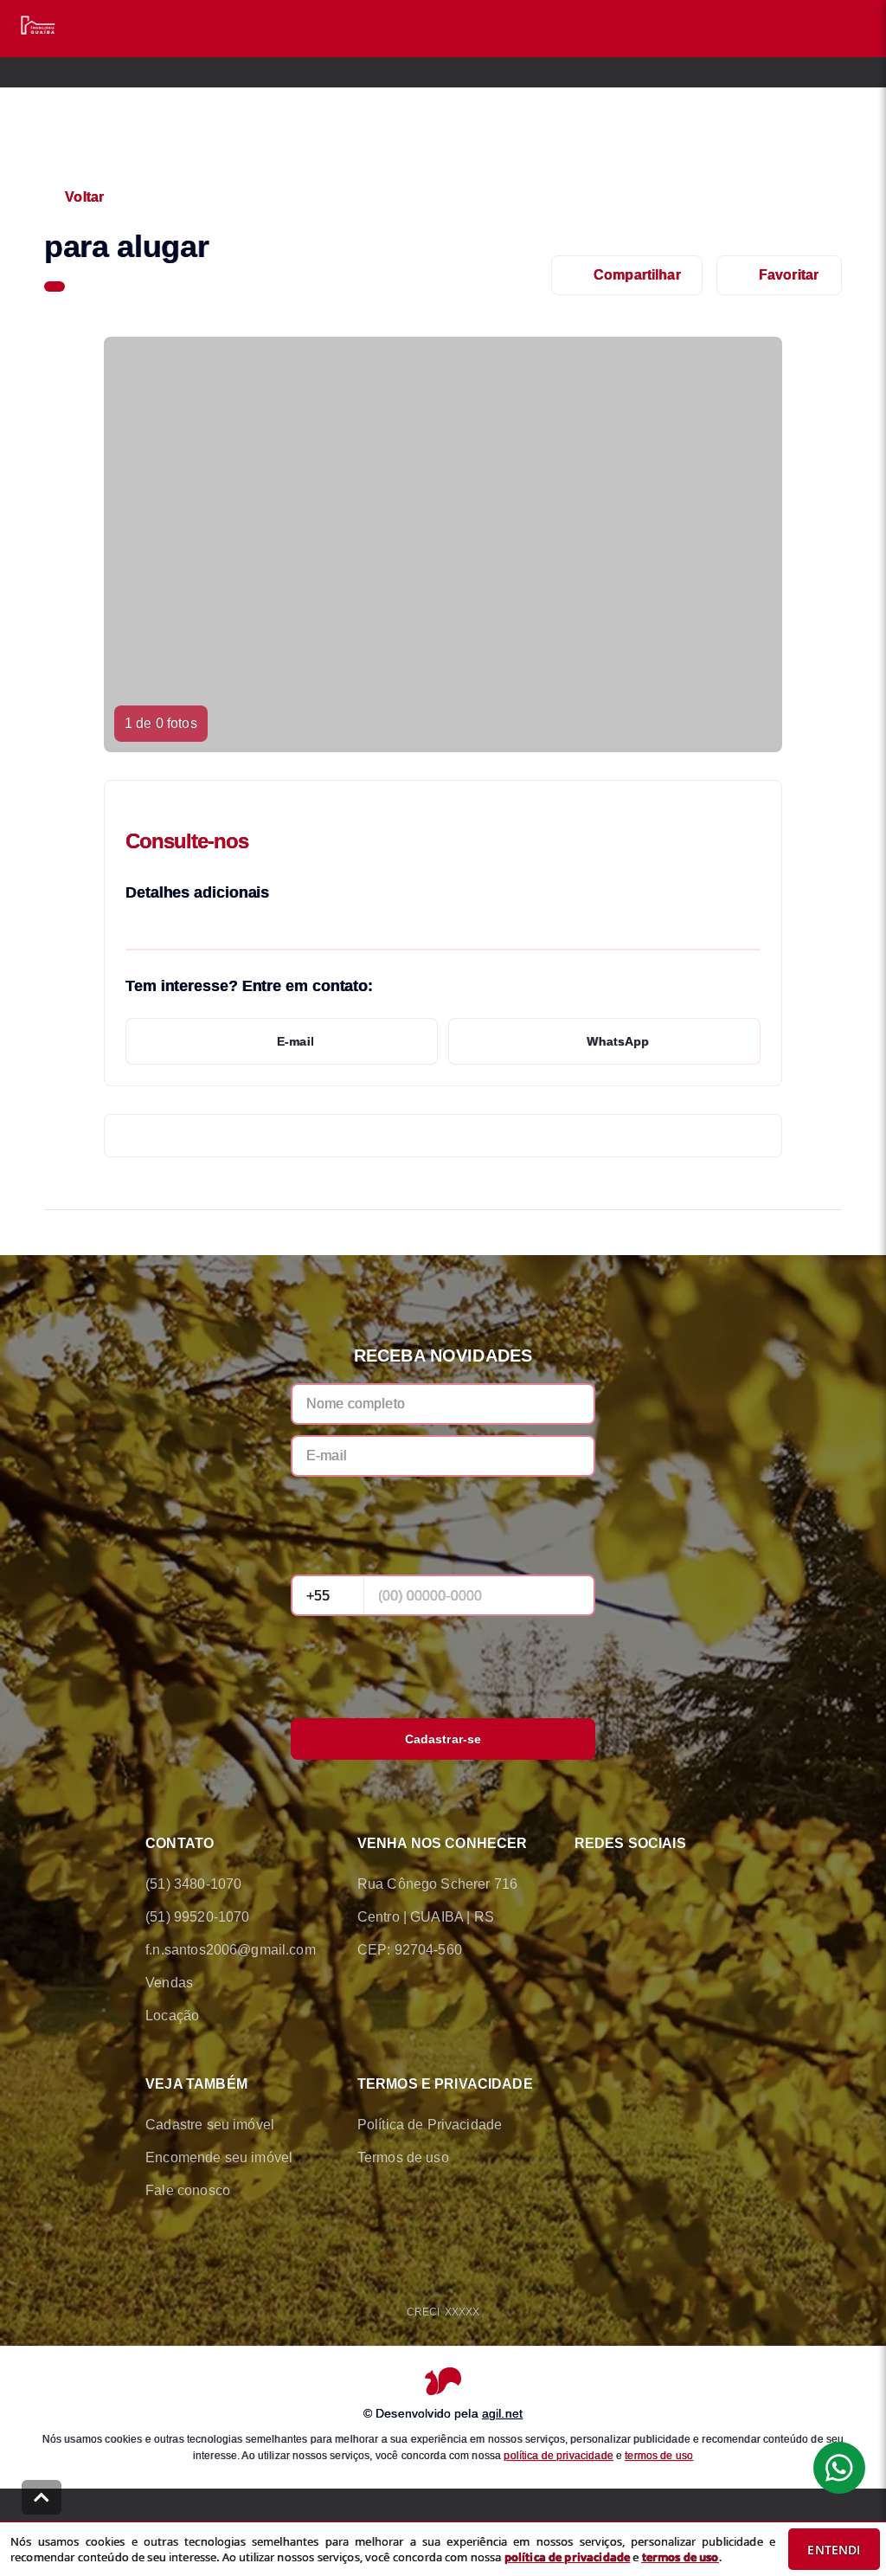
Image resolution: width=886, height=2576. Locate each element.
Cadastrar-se (443, 1739)
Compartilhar (637, 275)
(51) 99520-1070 (197, 1917)
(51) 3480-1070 (193, 1884)
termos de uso (659, 2456)
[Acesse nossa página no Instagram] (682, 1884)
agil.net (502, 2413)
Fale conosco (188, 2190)
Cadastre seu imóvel (210, 2125)
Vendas (169, 1983)
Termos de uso (403, 2157)
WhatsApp (618, 1041)
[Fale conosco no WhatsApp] (633, 1884)
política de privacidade (558, 2456)
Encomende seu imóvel (219, 2157)
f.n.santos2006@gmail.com (231, 1950)
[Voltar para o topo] (42, 2497)
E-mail (295, 1041)
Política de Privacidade (430, 2125)
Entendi (834, 2550)
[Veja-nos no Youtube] (730, 1884)
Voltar (84, 197)
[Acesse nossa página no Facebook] (585, 1884)
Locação (172, 2016)
